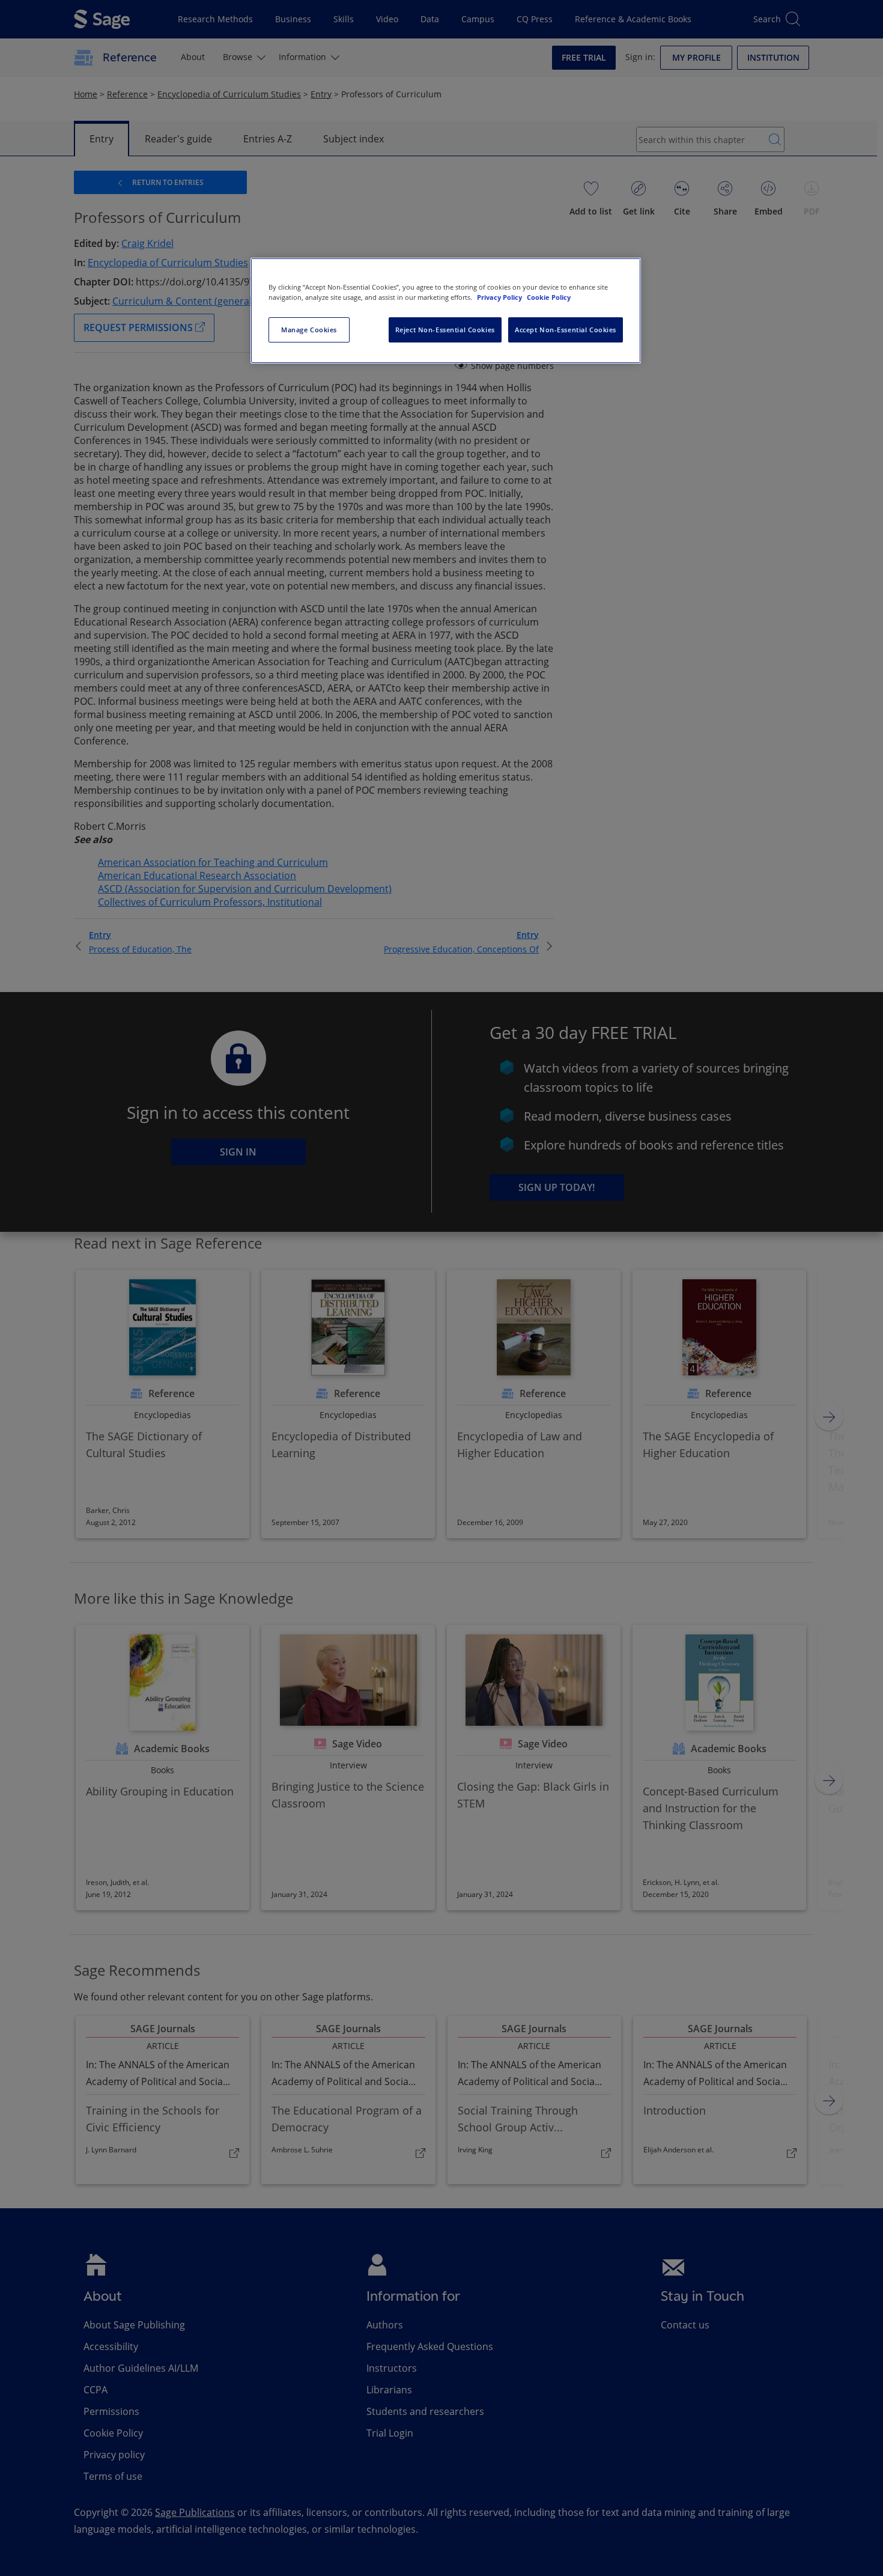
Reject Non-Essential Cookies (445, 330)
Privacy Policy (500, 297)
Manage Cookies (309, 330)
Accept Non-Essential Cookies (566, 330)
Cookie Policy (549, 297)
